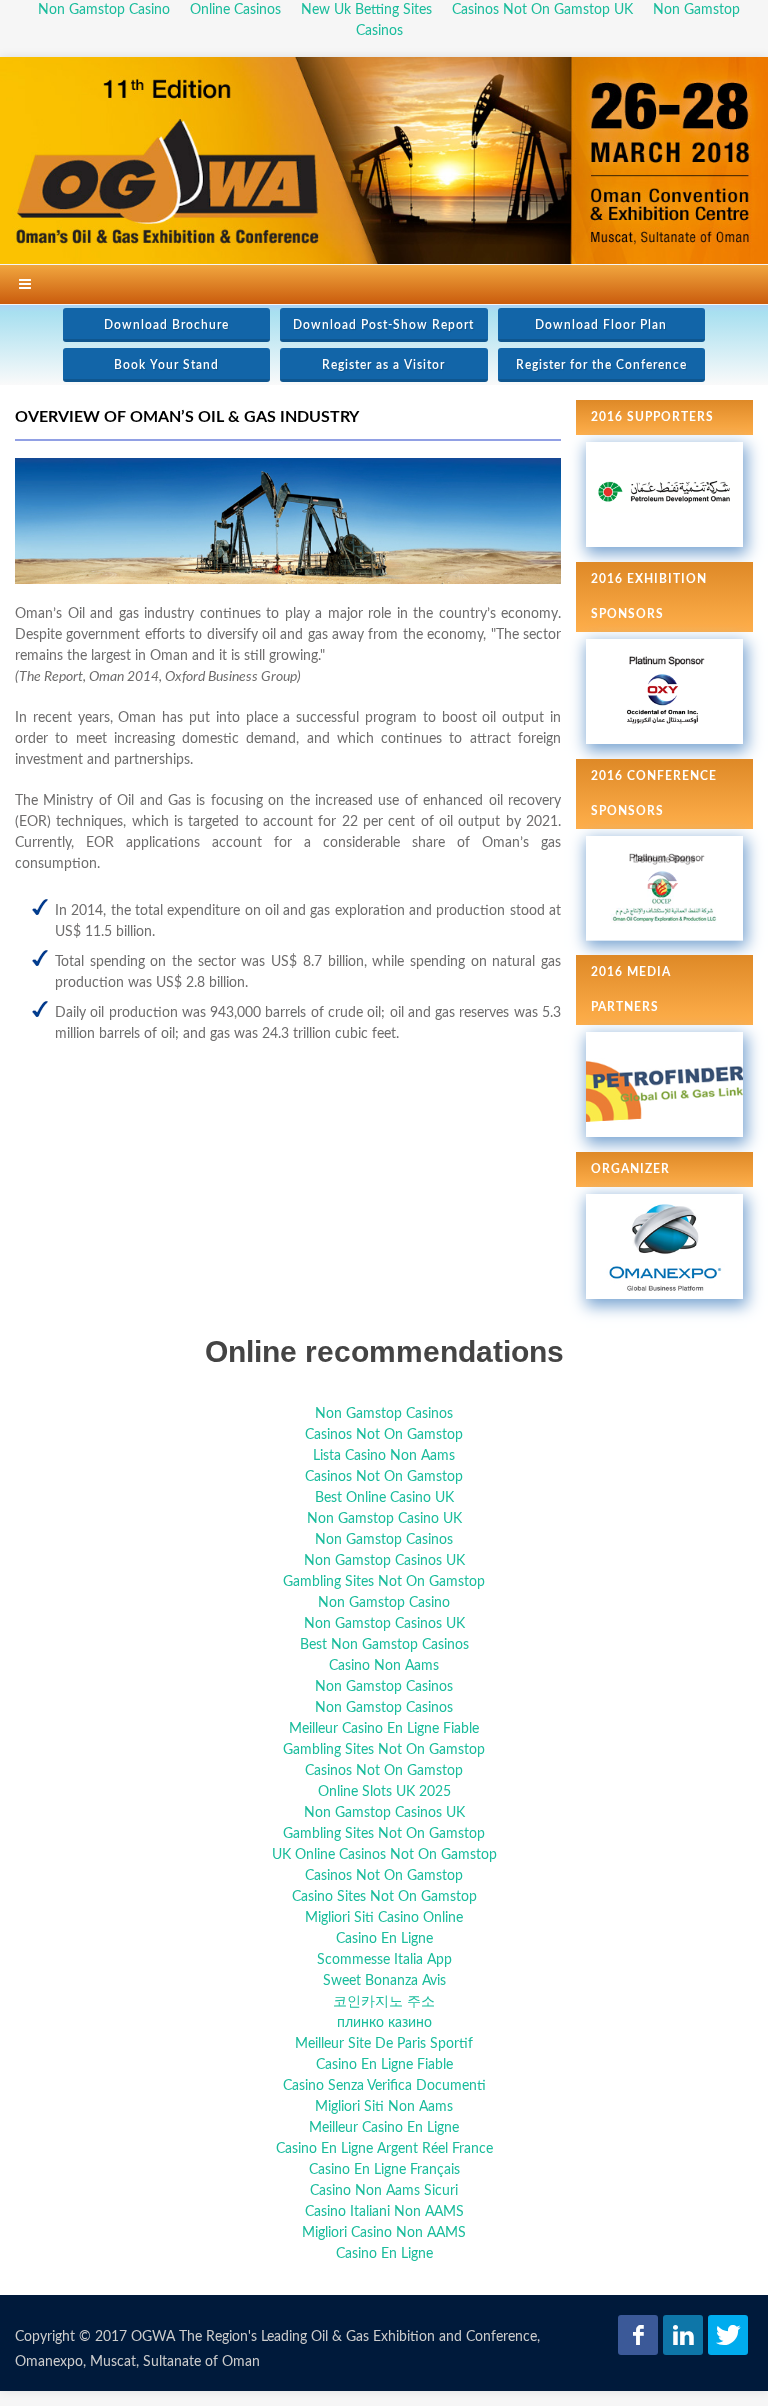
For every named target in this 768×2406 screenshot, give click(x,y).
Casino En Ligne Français (384, 2170)
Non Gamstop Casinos (384, 1414)
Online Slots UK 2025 (384, 1792)
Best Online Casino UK (384, 1498)
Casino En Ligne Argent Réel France (384, 2149)
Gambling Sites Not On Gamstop (384, 1582)
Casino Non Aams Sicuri (384, 2191)
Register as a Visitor (383, 365)
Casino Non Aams (384, 1666)
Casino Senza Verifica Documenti (384, 2086)
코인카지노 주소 (384, 2002)
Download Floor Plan (601, 325)
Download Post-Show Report (383, 325)
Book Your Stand (166, 365)
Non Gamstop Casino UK (384, 1519)
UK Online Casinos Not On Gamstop (384, 1855)
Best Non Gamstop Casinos (384, 1645)
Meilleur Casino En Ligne (384, 2128)
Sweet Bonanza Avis (384, 1981)
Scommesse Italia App (384, 1960)
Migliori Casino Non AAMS (384, 2233)
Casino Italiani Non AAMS (384, 2212)
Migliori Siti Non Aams (384, 2107)
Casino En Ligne (384, 1939)
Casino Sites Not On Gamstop (384, 1897)
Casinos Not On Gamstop (384, 1435)
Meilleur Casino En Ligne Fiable (384, 1729)
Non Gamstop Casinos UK (384, 1561)
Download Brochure (166, 325)
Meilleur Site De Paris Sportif (384, 2044)
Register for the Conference (601, 365)
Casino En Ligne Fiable (384, 2065)
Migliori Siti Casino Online (384, 1918)
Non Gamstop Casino (384, 1603)
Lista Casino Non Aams (384, 1456)
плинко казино (384, 2023)
